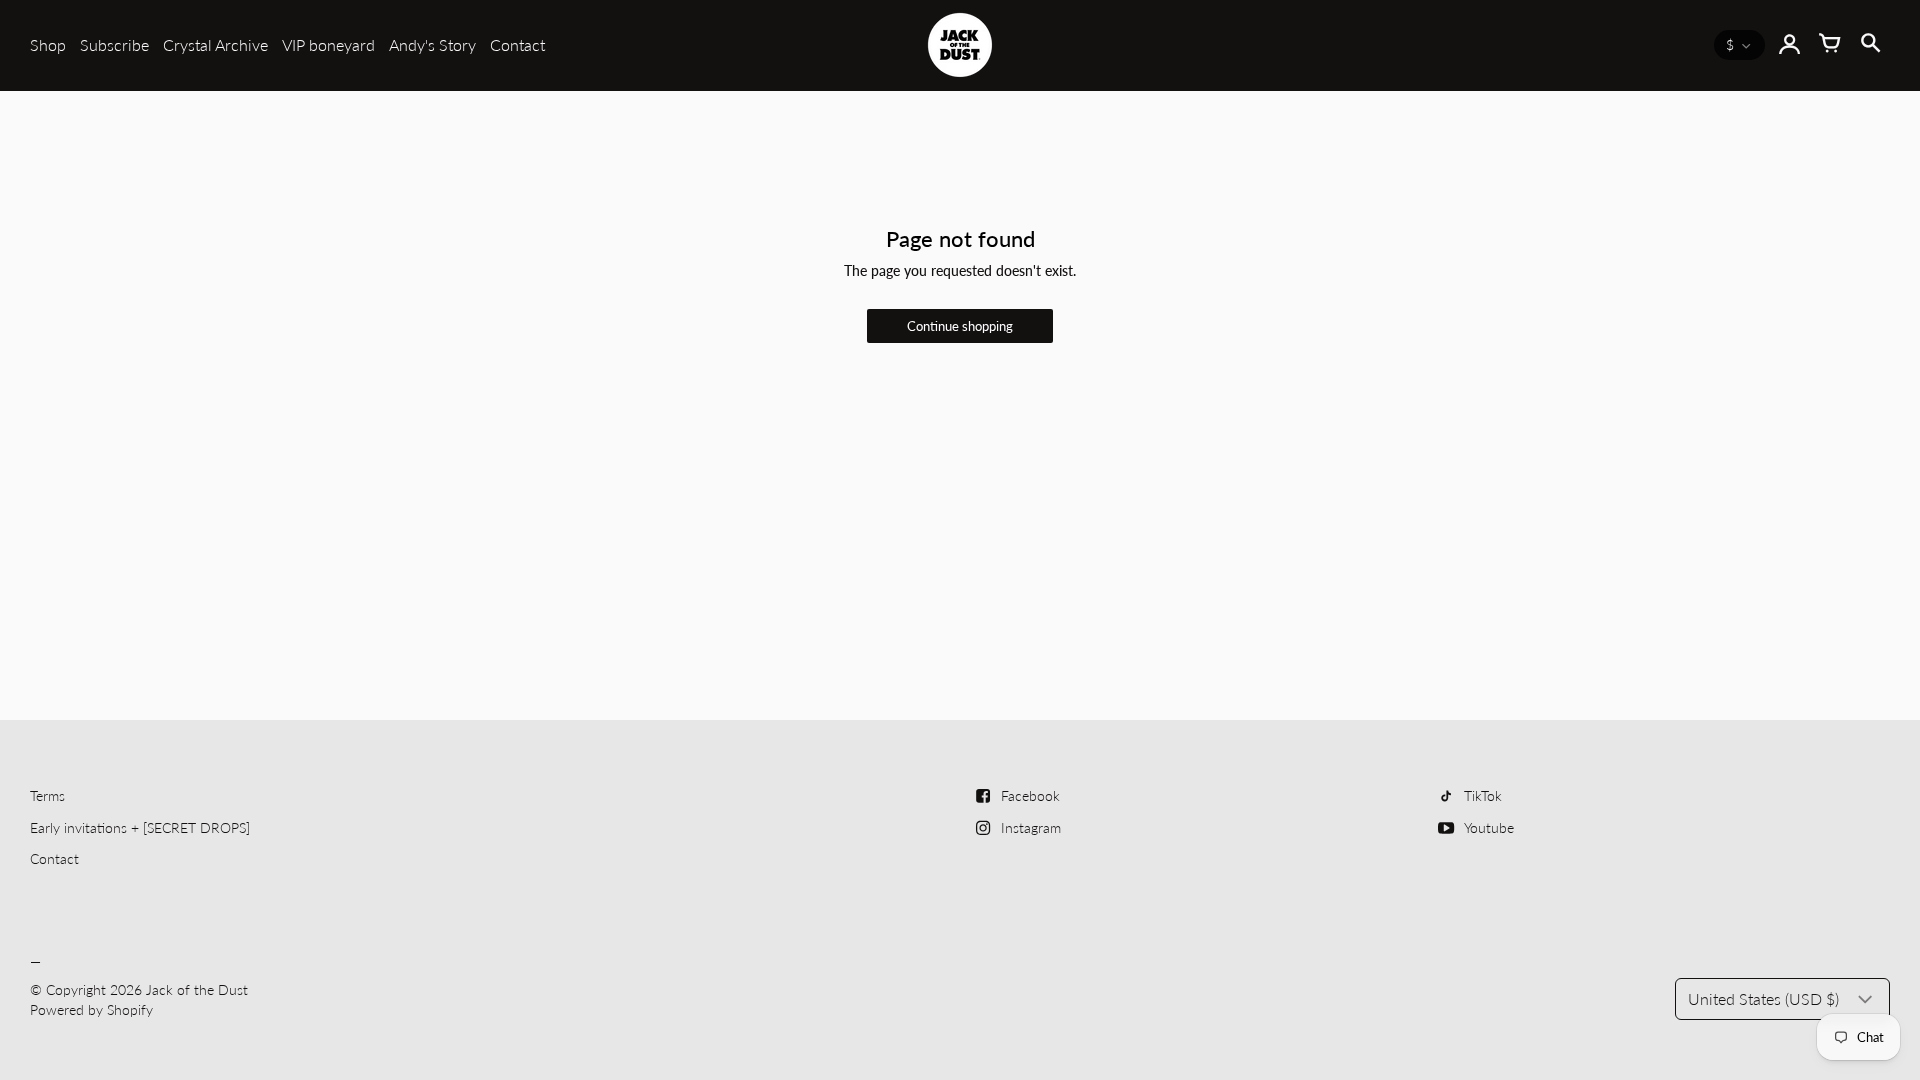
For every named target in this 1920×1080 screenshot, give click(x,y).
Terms (47, 795)
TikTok (1483, 795)
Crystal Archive (215, 44)
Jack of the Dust (197, 989)
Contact (517, 44)
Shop (48, 44)
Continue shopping (960, 326)
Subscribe (114, 44)
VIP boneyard (328, 44)
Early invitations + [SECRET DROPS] (140, 827)
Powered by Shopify (91, 1009)
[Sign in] (1790, 45)
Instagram (1031, 827)
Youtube (1489, 827)
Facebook (1030, 795)
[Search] (1870, 45)
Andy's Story (432, 44)
